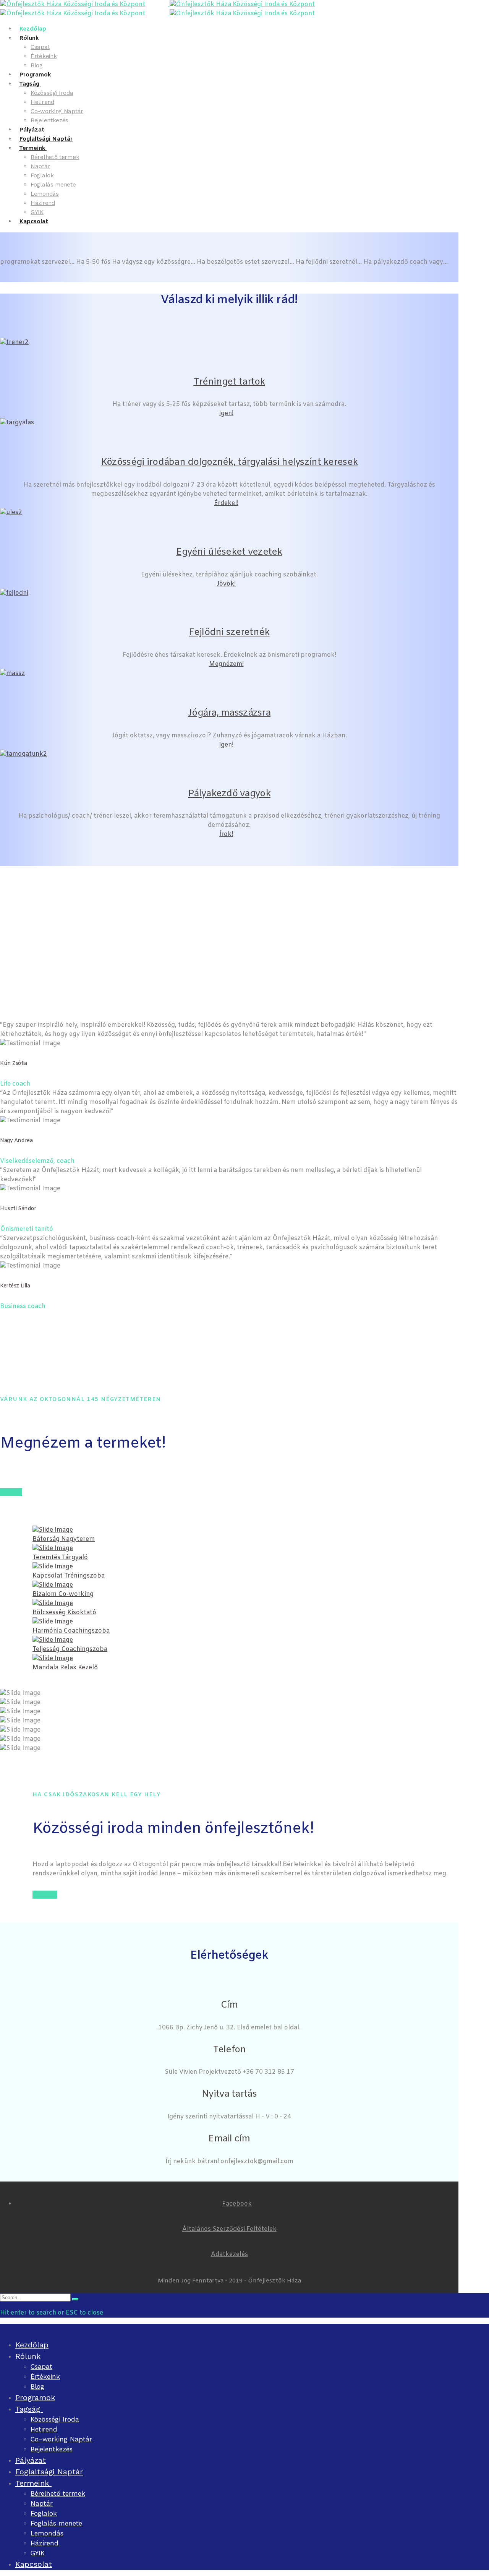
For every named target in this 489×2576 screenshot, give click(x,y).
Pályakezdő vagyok (229, 794)
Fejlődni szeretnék (229, 633)
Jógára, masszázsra (229, 713)
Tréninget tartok (229, 382)
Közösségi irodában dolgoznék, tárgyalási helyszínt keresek (229, 463)
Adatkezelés (229, 2254)
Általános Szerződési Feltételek (229, 2229)
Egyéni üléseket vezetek (229, 552)
